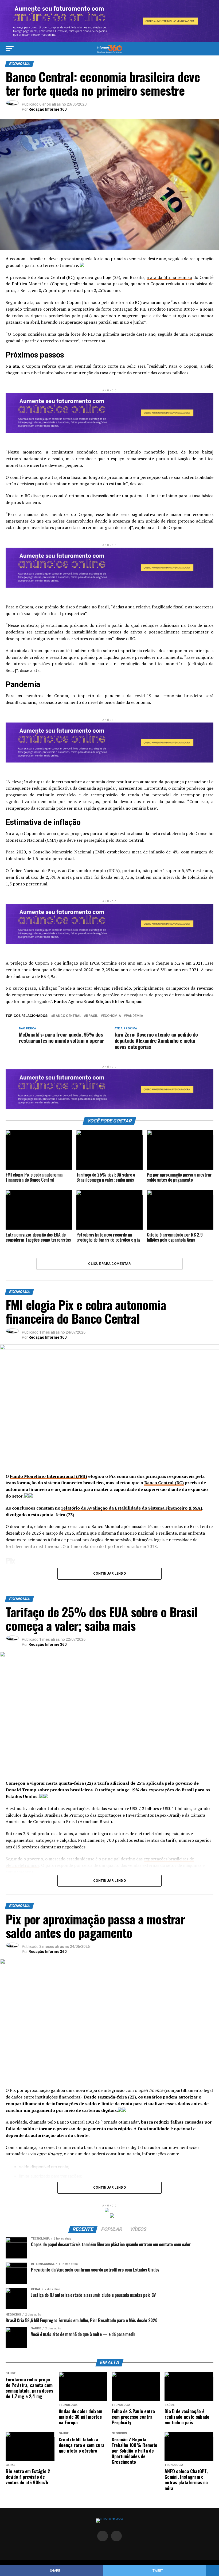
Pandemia (134, 1016)
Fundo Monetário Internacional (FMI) (48, 1476)
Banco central (67, 1016)
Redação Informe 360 (48, 109)
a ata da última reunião (169, 277)
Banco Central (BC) (164, 1483)
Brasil (92, 1016)
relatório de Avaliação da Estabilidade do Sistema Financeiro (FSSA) (132, 1508)
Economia (112, 1016)
